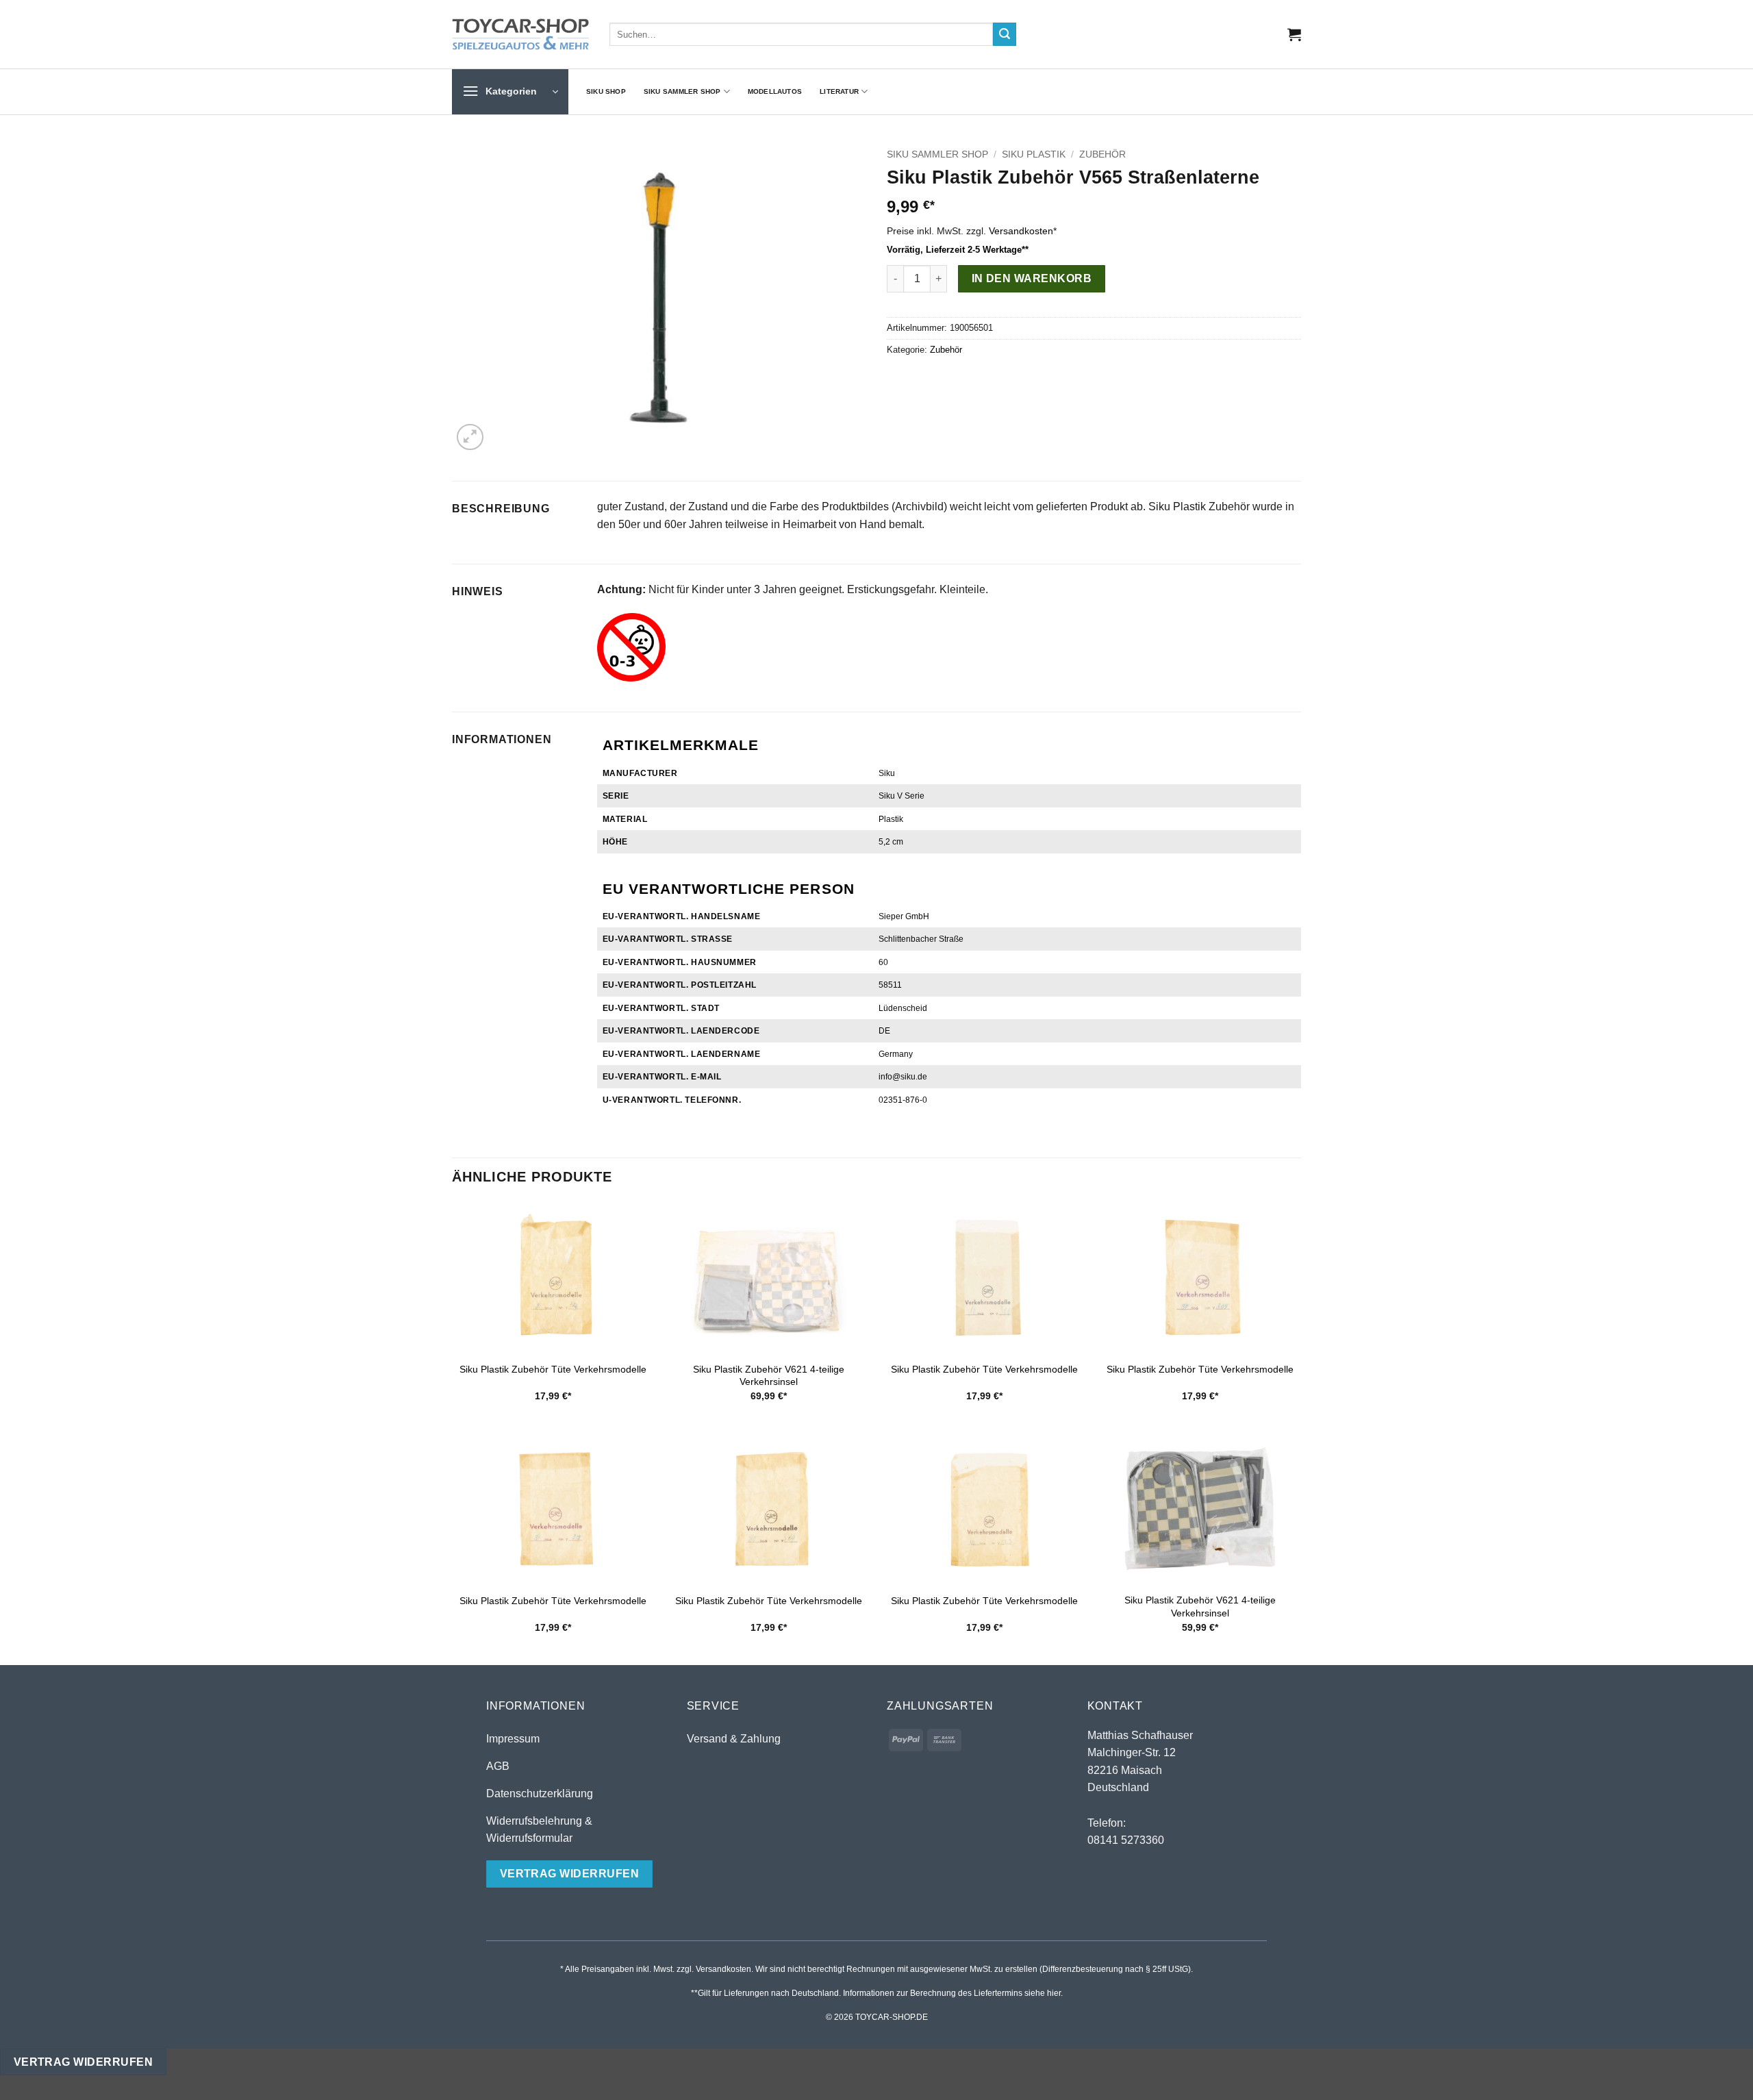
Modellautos (775, 91)
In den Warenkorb (1032, 278)
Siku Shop (606, 91)
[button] (1294, 34)
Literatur (839, 91)
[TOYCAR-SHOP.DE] (520, 34)
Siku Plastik (1034, 154)
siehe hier (1043, 1993)
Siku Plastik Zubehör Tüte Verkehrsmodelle (553, 1369)
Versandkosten (1021, 231)
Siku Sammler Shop (682, 91)
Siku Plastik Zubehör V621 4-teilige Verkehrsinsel (769, 1376)
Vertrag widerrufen (83, 2062)
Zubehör (1102, 154)
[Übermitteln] (1005, 34)
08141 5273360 (1126, 1840)
